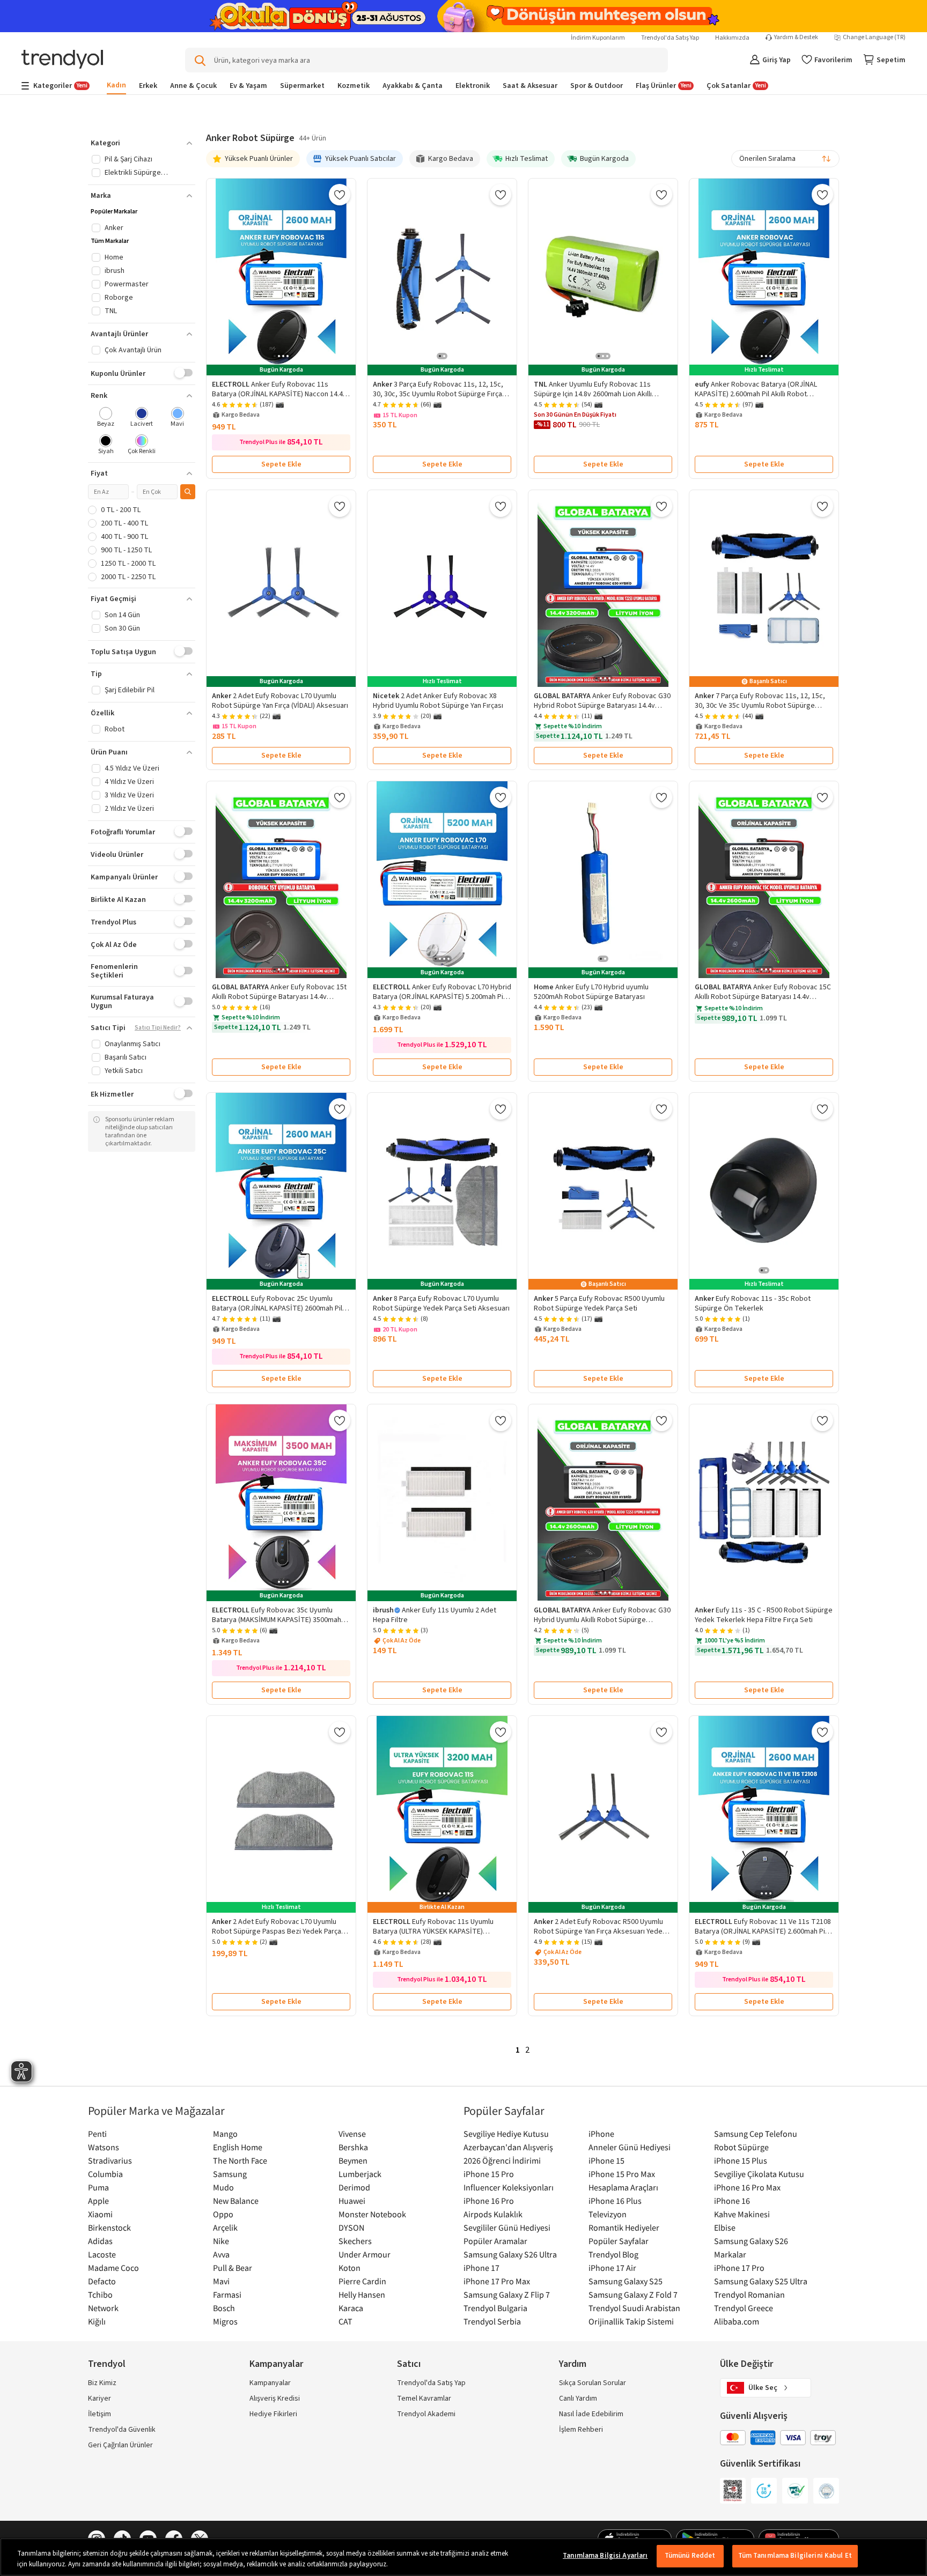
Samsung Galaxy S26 (751, 2241)
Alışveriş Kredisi (275, 2399)
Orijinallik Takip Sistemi (631, 2321)
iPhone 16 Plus (615, 2201)
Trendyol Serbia (492, 2321)
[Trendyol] (62, 60)
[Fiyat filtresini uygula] (188, 492)
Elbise (725, 2227)
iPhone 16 (732, 2201)
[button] (142, 143)
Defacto (102, 2281)
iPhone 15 (606, 2160)
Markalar (730, 2254)
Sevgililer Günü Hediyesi (507, 2227)
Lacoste (102, 2254)
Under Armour (365, 2254)
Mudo (223, 2187)
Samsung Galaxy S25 (626, 2281)
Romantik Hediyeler (624, 2227)
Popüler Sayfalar (619, 2241)
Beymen (353, 2160)
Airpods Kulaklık (493, 2214)
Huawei (352, 2201)
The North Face (240, 2160)
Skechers (355, 2241)
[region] (464, 2557)
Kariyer (100, 2399)
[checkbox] (106, 418)
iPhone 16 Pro (489, 2201)
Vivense (352, 2134)
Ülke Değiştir (746, 2364)
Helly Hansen (362, 2294)
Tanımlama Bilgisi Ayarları (605, 2556)
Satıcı (409, 2364)
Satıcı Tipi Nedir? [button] (158, 1028)
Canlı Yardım (578, 2399)
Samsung (230, 2174)
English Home (238, 2147)
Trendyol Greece (744, 2308)
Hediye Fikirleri (273, 2414)
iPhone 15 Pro (489, 2174)
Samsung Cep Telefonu (756, 2134)
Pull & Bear (233, 2268)
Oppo (223, 2214)
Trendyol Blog (613, 2254)
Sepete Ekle (281, 464)
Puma (98, 2187)
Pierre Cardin (362, 2281)
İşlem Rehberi (581, 2430)
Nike (221, 2241)
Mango (225, 2134)
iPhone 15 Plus (741, 2160)
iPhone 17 (481, 2268)
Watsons (104, 2147)
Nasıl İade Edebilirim (591, 2414)
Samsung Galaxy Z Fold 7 (633, 2294)
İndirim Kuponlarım (598, 38)
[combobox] (785, 159)
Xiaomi (100, 2214)
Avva (221, 2254)
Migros (225, 2321)
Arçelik (225, 2227)
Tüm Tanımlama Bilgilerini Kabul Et (795, 2556)
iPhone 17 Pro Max (497, 2281)
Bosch (224, 2308)
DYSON (351, 2227)
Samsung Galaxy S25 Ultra (761, 2281)
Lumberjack (360, 2174)
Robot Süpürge (741, 2147)
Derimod (354, 2187)
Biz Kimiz (102, 2383)
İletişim (100, 2414)
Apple (98, 2201)
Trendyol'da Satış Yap (670, 38)
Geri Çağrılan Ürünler (120, 2445)
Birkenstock (109, 2227)
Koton (350, 2268)
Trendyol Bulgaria (495, 2308)
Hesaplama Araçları (623, 2187)
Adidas (100, 2241)
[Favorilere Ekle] (340, 195)
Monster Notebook (372, 2214)
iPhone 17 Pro (739, 2268)
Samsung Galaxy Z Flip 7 (507, 2294)
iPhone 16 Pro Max (747, 2187)
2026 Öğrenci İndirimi (502, 2160)
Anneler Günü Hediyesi (630, 2147)
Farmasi (227, 2294)
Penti (97, 2134)
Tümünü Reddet (690, 2556)
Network (103, 2308)
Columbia (105, 2174)
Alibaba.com (737, 2321)
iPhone (601, 2134)
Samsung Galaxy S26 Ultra (510, 2254)
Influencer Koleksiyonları (509, 2187)
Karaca (351, 2308)
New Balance (236, 2201)
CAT (345, 2321)
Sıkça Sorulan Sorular (593, 2383)
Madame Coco (113, 2268)
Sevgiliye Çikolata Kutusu (759, 2174)
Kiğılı (97, 2321)
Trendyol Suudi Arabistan (634, 2308)
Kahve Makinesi (742, 2214)
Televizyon (608, 2214)
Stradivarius (110, 2160)
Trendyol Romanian (749, 2294)
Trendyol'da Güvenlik (122, 2430)
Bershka (353, 2147)
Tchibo (100, 2294)
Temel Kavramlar (424, 2399)
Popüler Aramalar (495, 2241)
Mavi (221, 2281)
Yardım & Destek (796, 38)
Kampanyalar (270, 2383)
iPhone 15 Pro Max (622, 2174)
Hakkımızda (732, 38)
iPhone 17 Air (612, 2268)
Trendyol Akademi (426, 2414)
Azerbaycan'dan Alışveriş (508, 2147)
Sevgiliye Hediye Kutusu (506, 2134)
